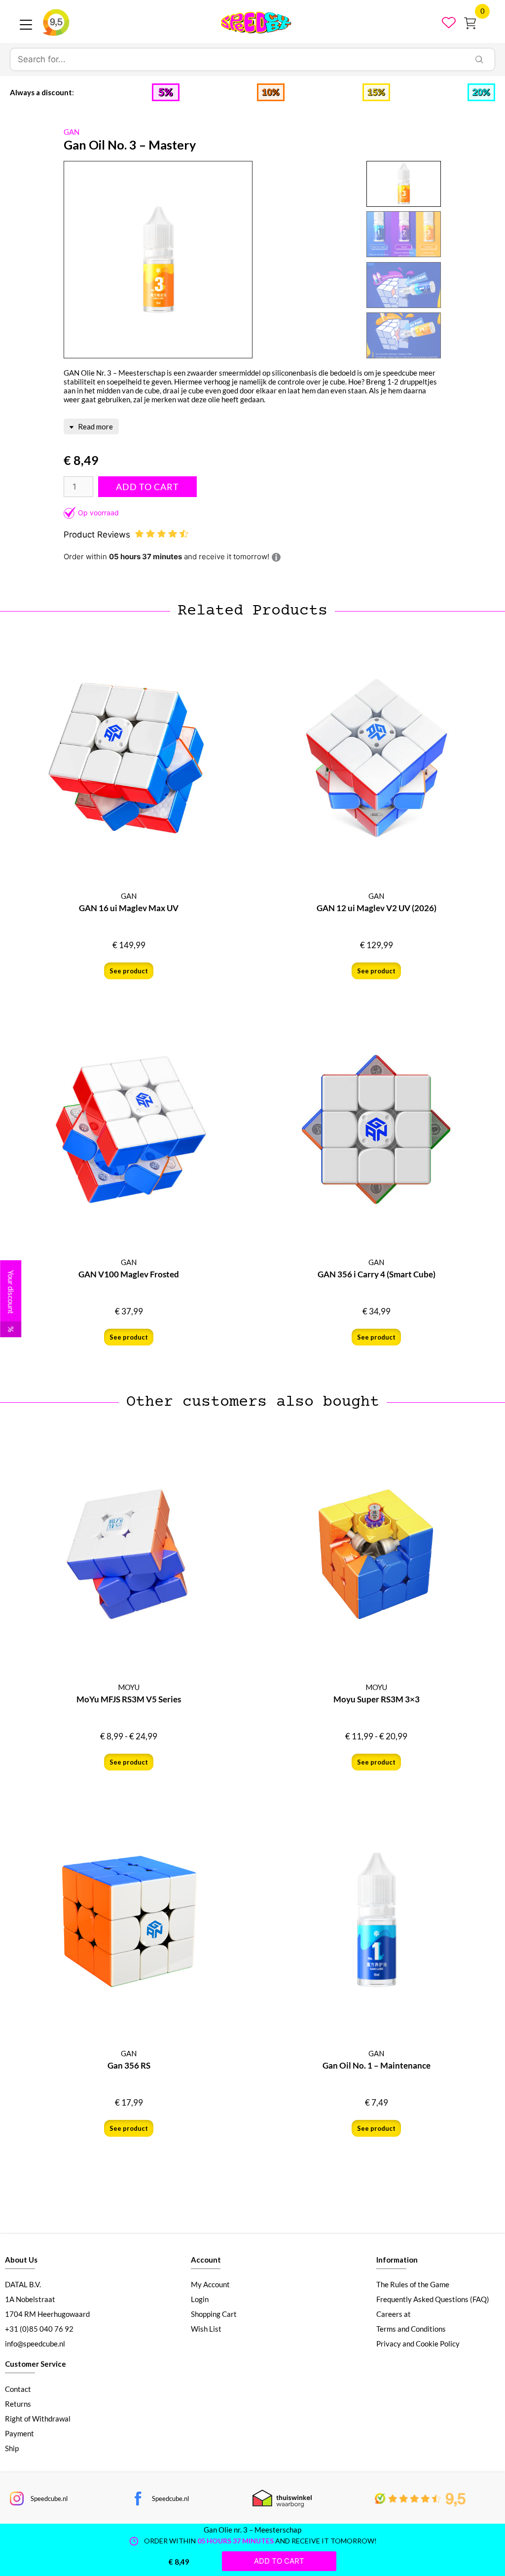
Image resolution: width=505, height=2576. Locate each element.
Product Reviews (98, 535)
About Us (21, 2260)
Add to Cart (147, 487)
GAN (72, 132)
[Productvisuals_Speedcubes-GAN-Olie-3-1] (158, 260)
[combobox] (237, 60)
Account (206, 2260)
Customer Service (36, 2364)
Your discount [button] (11, 1301)
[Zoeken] (479, 60)
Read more (95, 426)
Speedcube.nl (49, 2499)
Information (397, 2260)
